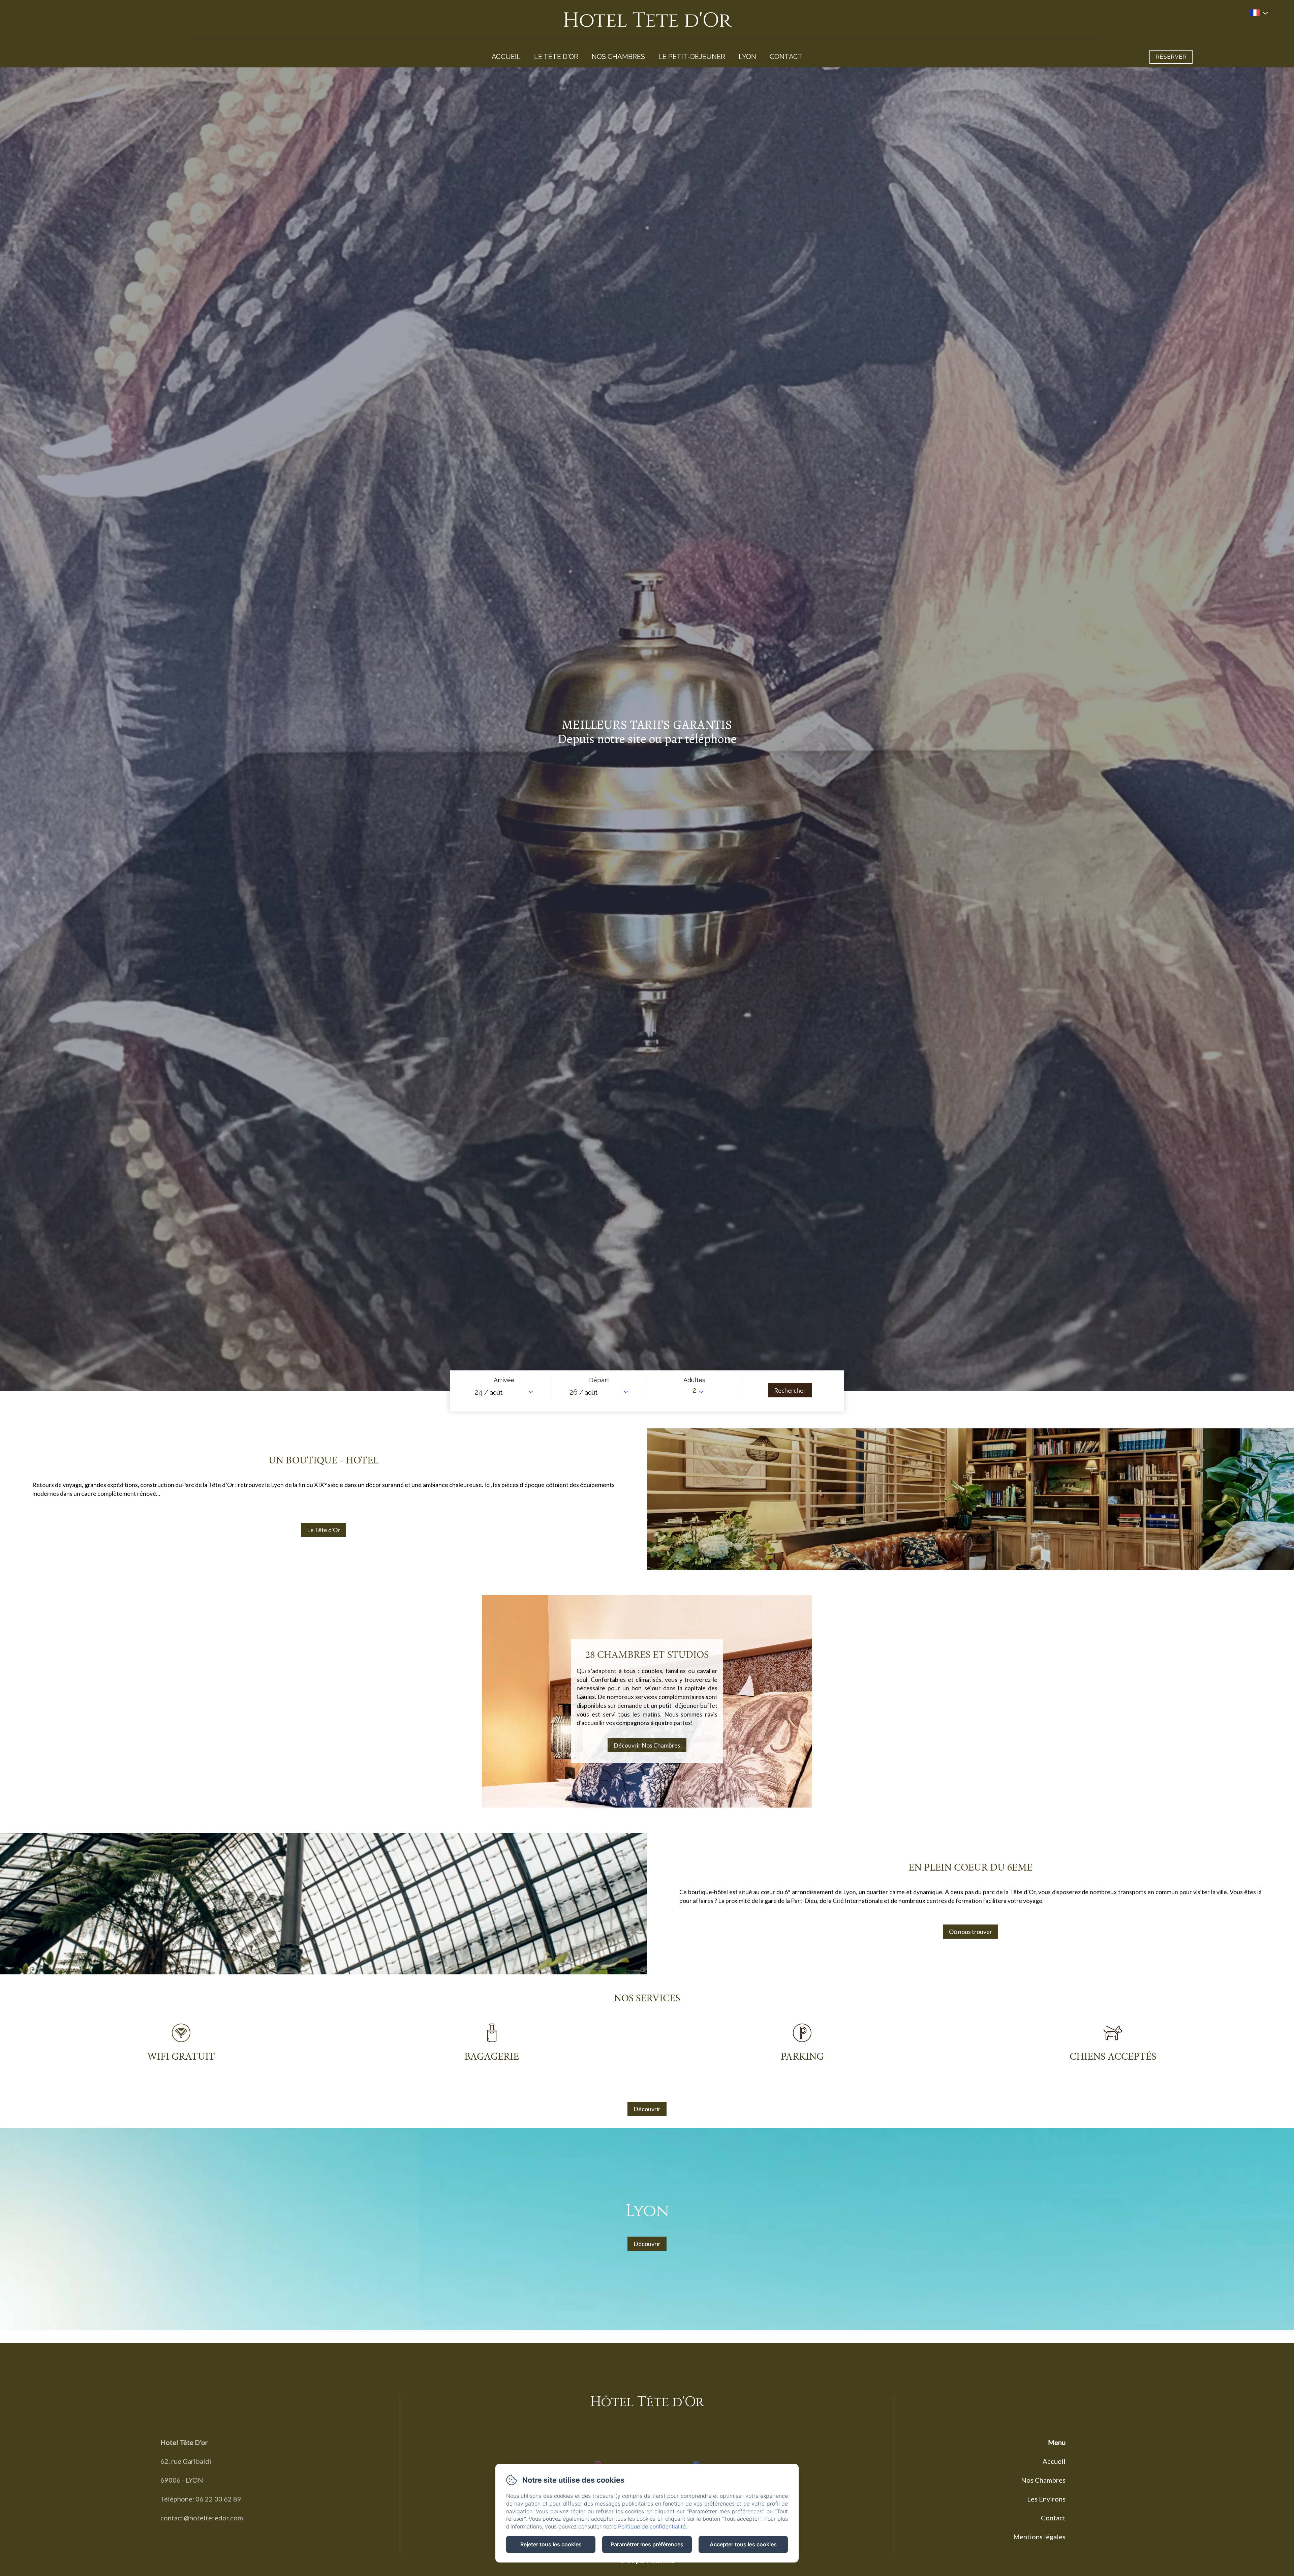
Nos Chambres (618, 57)
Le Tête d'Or (556, 57)
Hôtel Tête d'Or (647, 2402)
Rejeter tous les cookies (551, 2544)
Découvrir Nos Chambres (647, 1745)
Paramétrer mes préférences (647, 2544)
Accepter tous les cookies (743, 2544)
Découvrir (647, 2109)
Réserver (1171, 57)
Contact (786, 57)
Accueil (506, 57)
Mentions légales (1039, 2537)
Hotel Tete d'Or (647, 20)
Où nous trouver (970, 1932)
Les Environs (1046, 2499)
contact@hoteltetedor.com (202, 2518)
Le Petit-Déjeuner (692, 57)
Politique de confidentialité (652, 2526)
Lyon (747, 57)
